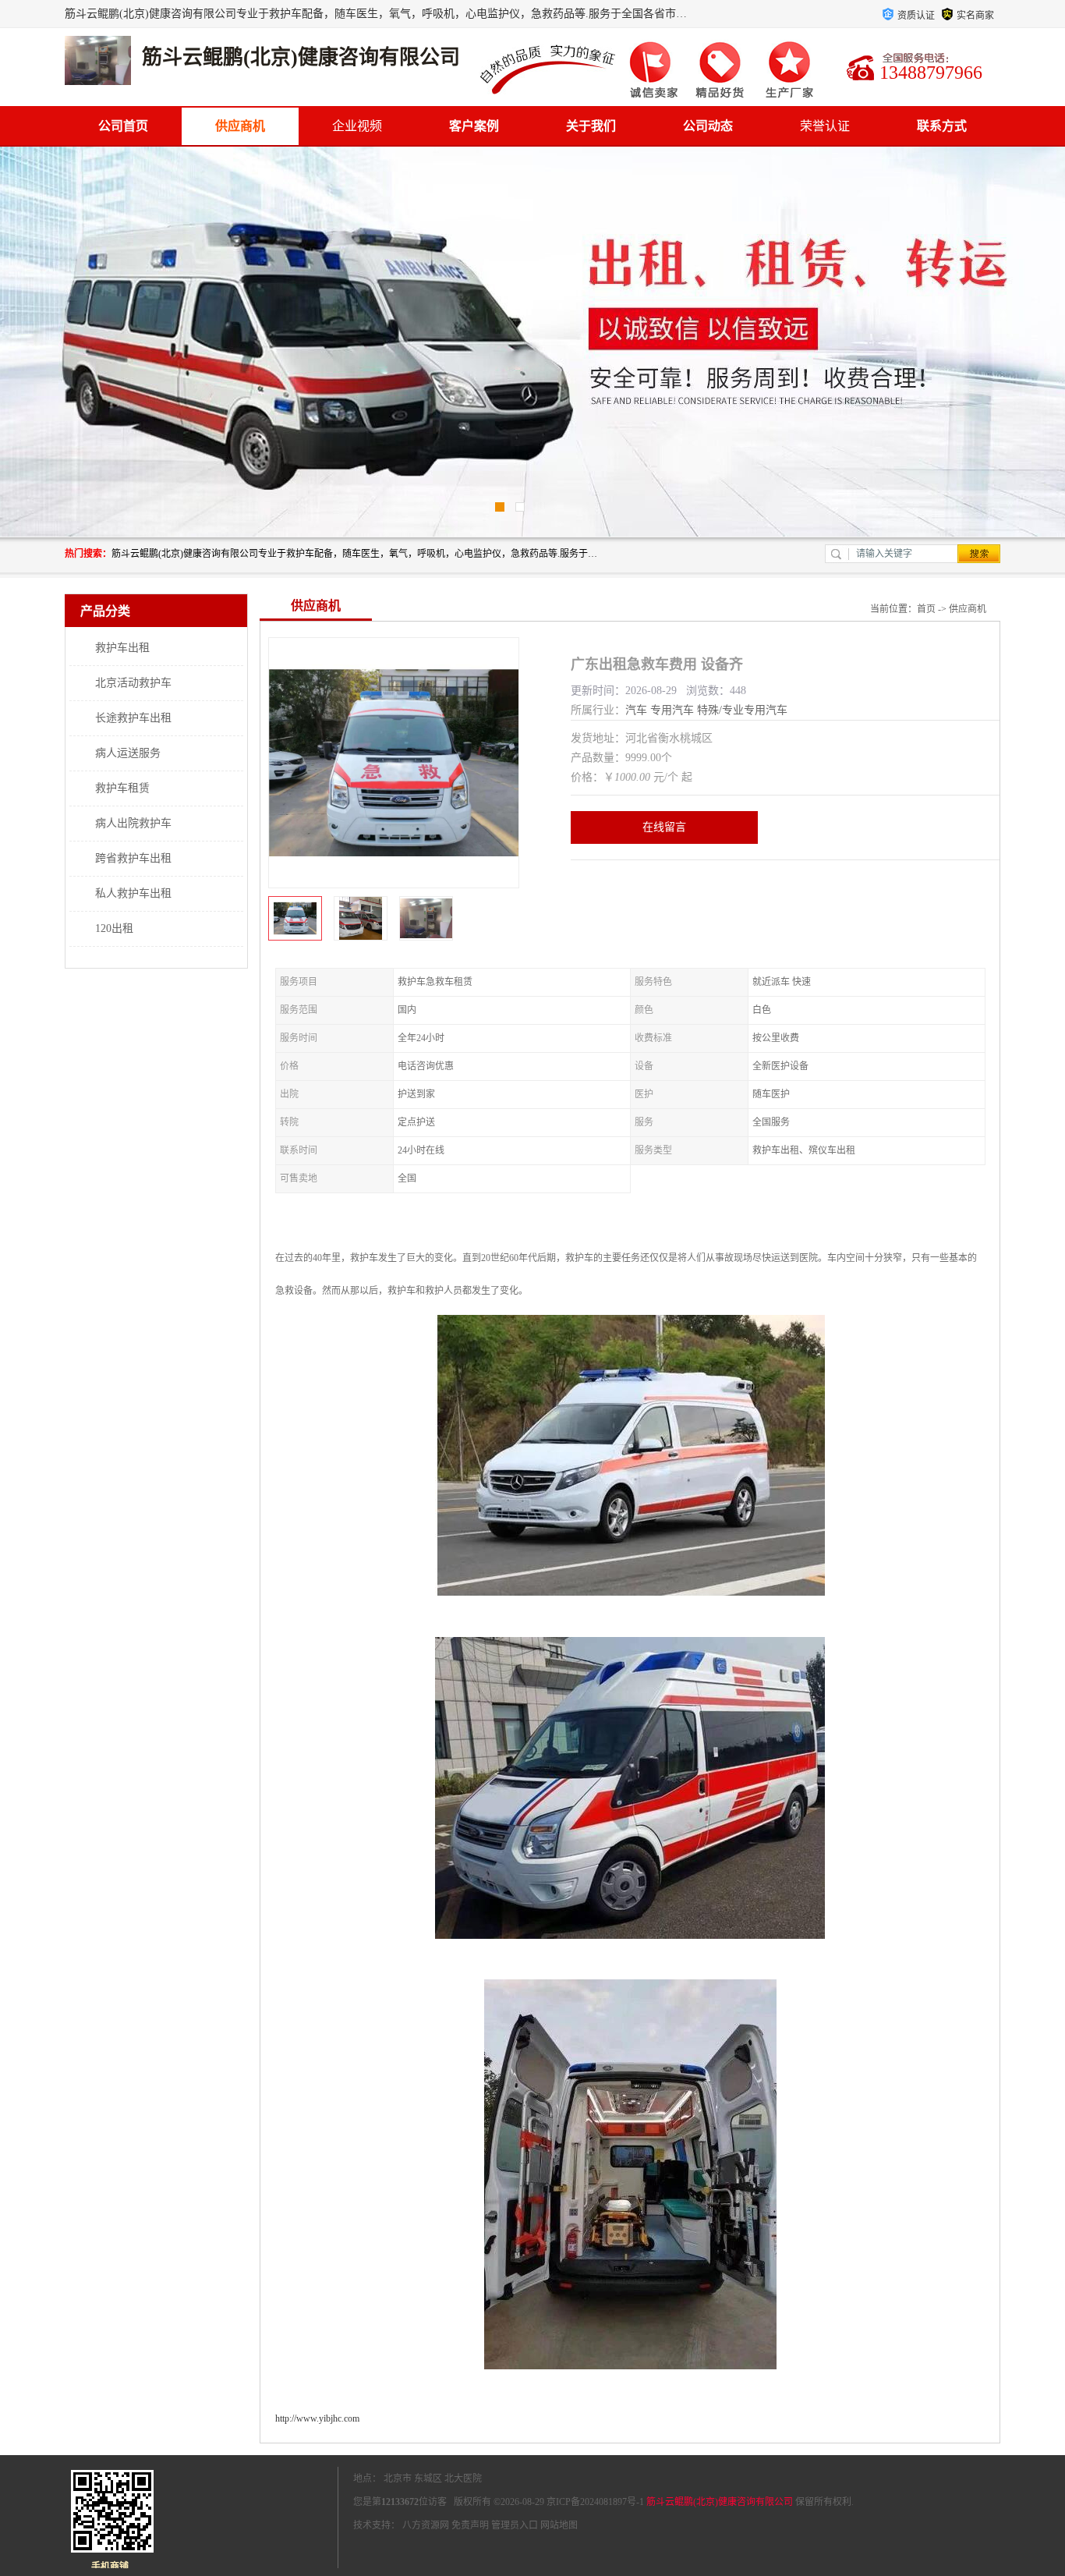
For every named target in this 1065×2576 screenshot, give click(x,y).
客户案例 (474, 126)
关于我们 (591, 126)
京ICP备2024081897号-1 (595, 2502)
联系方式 (942, 126)
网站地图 (559, 2525)
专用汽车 (672, 710)
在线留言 (664, 827)
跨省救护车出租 (133, 858)
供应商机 (240, 126)
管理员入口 (515, 2525)
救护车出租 (122, 648)
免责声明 (470, 2525)
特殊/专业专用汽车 (742, 710)
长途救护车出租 (133, 718)
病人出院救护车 (133, 823)
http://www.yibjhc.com (317, 2418)
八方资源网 (426, 2525)
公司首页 (123, 126)
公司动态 (708, 126)
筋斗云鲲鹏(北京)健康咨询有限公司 (720, 2502)
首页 (926, 609)
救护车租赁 (122, 788)
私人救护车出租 (133, 893)
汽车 (636, 710)
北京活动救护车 (133, 683)
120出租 (114, 928)
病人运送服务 (128, 753)
